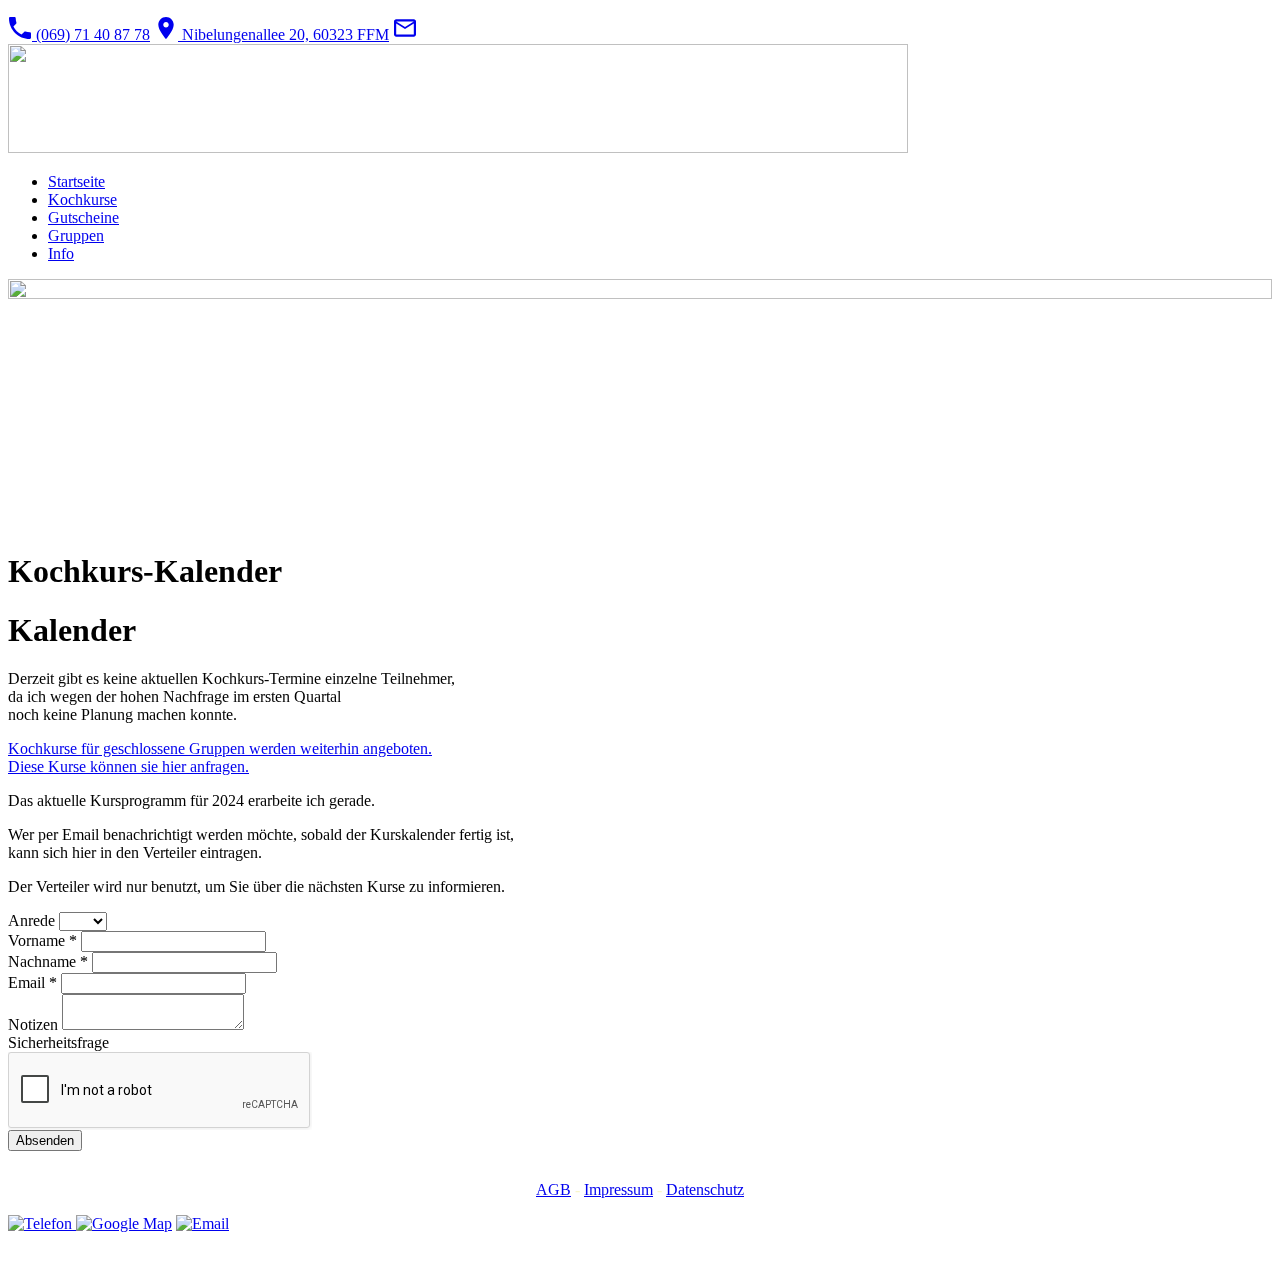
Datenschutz (705, 1189)
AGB (553, 1189)
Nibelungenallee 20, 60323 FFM (283, 34)
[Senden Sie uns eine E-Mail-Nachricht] (405, 34)
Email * (32, 982)
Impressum (618, 1189)
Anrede (33, 920)
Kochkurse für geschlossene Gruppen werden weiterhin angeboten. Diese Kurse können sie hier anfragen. (220, 757)
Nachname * (48, 961)
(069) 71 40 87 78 (91, 34)
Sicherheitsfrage (58, 1042)
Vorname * (42, 940)
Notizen (35, 1024)
